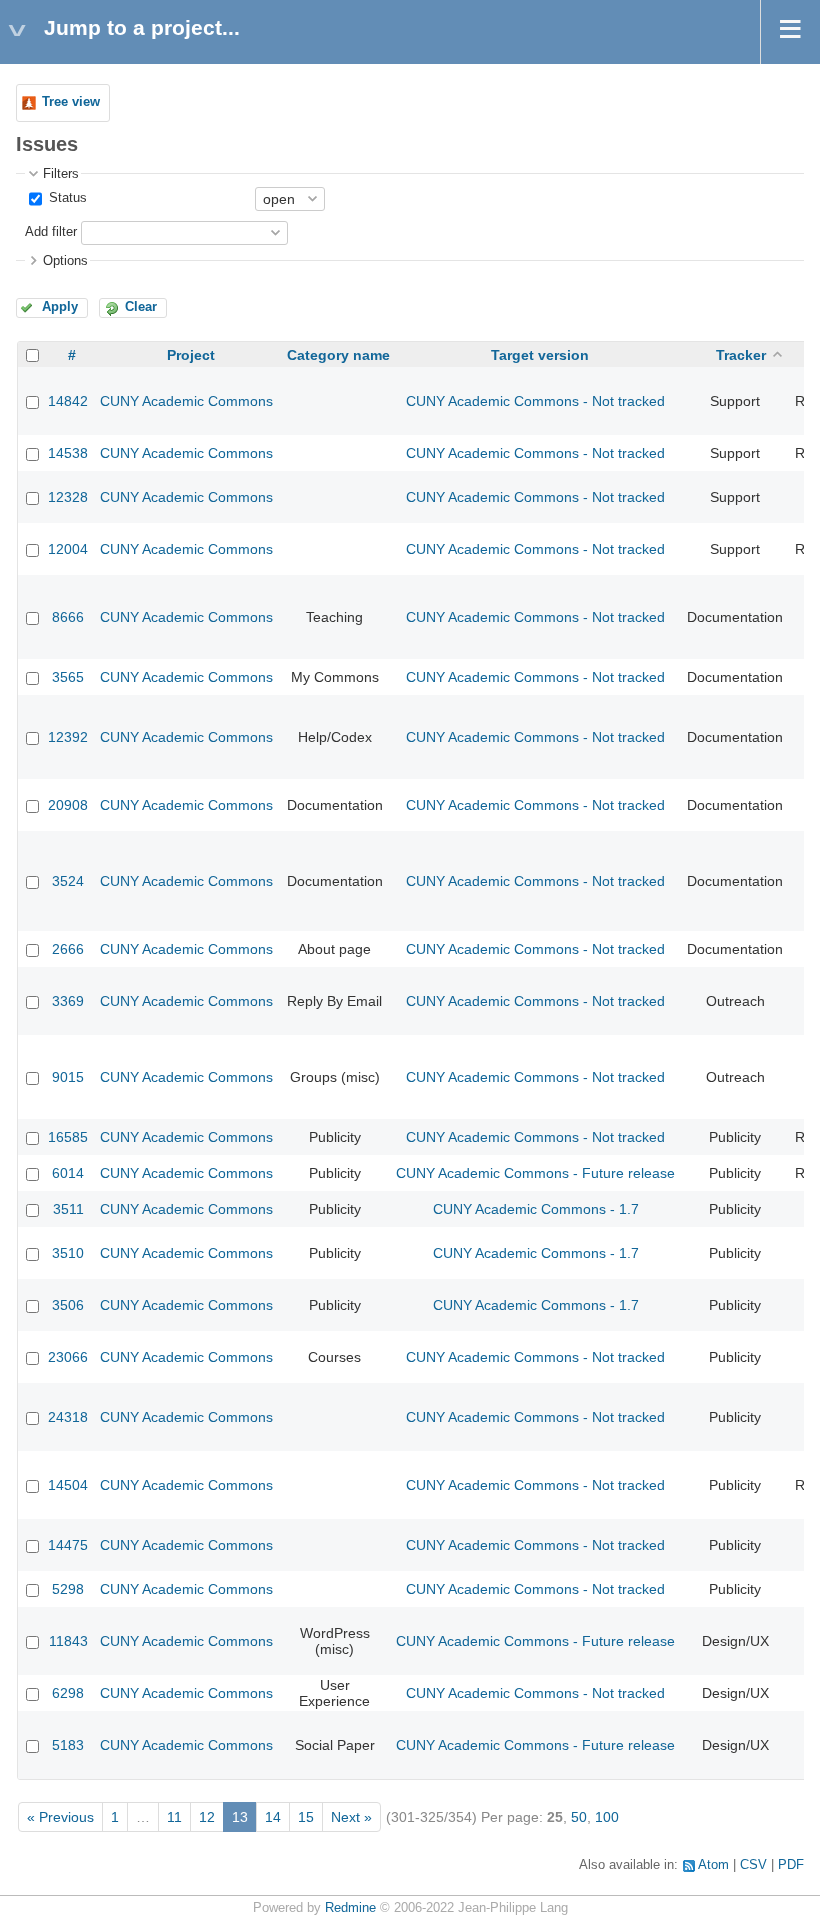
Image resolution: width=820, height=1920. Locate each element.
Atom (713, 1865)
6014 (68, 1173)
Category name (338, 355)
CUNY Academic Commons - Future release (535, 1173)
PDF (791, 1865)
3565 (68, 677)
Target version (540, 355)
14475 (68, 1545)
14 (273, 1817)
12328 (68, 497)
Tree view (71, 102)
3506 (68, 1305)
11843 (68, 1641)
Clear (141, 307)
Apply (60, 307)
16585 (68, 1137)
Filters (61, 174)
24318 (68, 1417)
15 (306, 1817)
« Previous (60, 1817)
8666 (68, 617)
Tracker (741, 355)
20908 (68, 805)
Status (66, 198)
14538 (68, 453)
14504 (68, 1485)
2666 (68, 949)
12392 (68, 737)
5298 (68, 1589)
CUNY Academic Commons (186, 401)
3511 (68, 1209)
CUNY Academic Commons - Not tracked (535, 401)
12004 (68, 549)
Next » (351, 1817)
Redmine (350, 1908)
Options (65, 261)
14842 (68, 401)
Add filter (51, 232)
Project (191, 355)
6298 (68, 1693)
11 (174, 1817)
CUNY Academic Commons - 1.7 (536, 1209)
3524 (68, 881)
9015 (68, 1077)
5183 (68, 1745)
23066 (68, 1357)
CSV (753, 1865)
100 (607, 1817)
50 (579, 1817)
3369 (68, 1001)
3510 (68, 1253)
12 (207, 1817)
